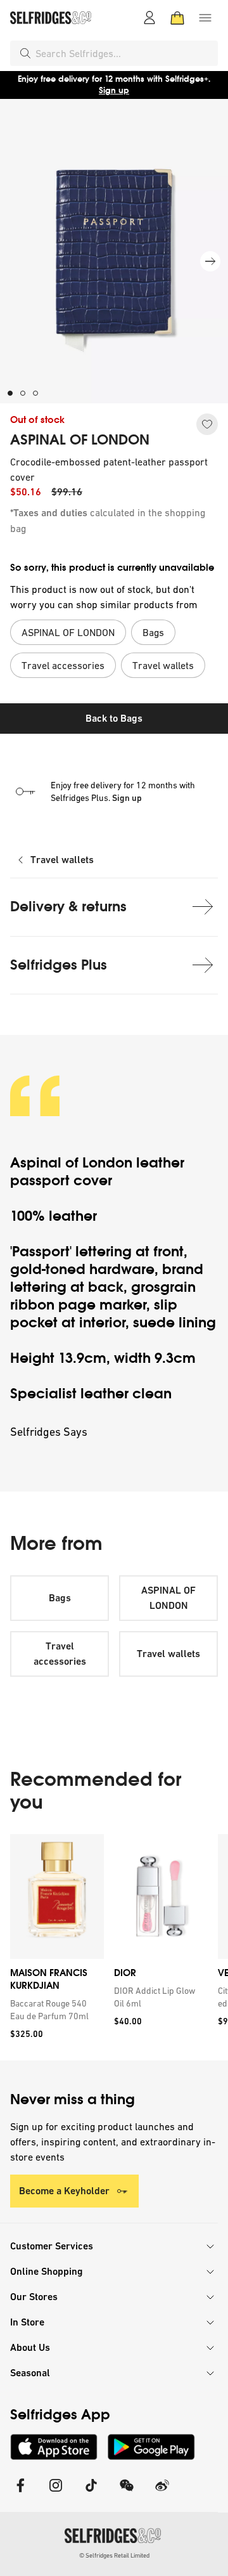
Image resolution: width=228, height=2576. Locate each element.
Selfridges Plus (59, 965)
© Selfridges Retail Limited (114, 2555)
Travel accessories (60, 1654)
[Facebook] (20, 2493)
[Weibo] (162, 2493)
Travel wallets (62, 860)
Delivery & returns (68, 907)
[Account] (149, 18)
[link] (54, 2010)
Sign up (114, 90)
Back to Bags (114, 718)
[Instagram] (56, 2493)
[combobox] (124, 53)
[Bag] (177, 18)
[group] (114, 1947)
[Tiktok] (91, 2493)
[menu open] (205, 18)
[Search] (25, 53)
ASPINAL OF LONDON (80, 440)
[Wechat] (127, 2493)
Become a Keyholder (64, 2191)
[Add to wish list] (207, 424)
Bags (60, 1598)
